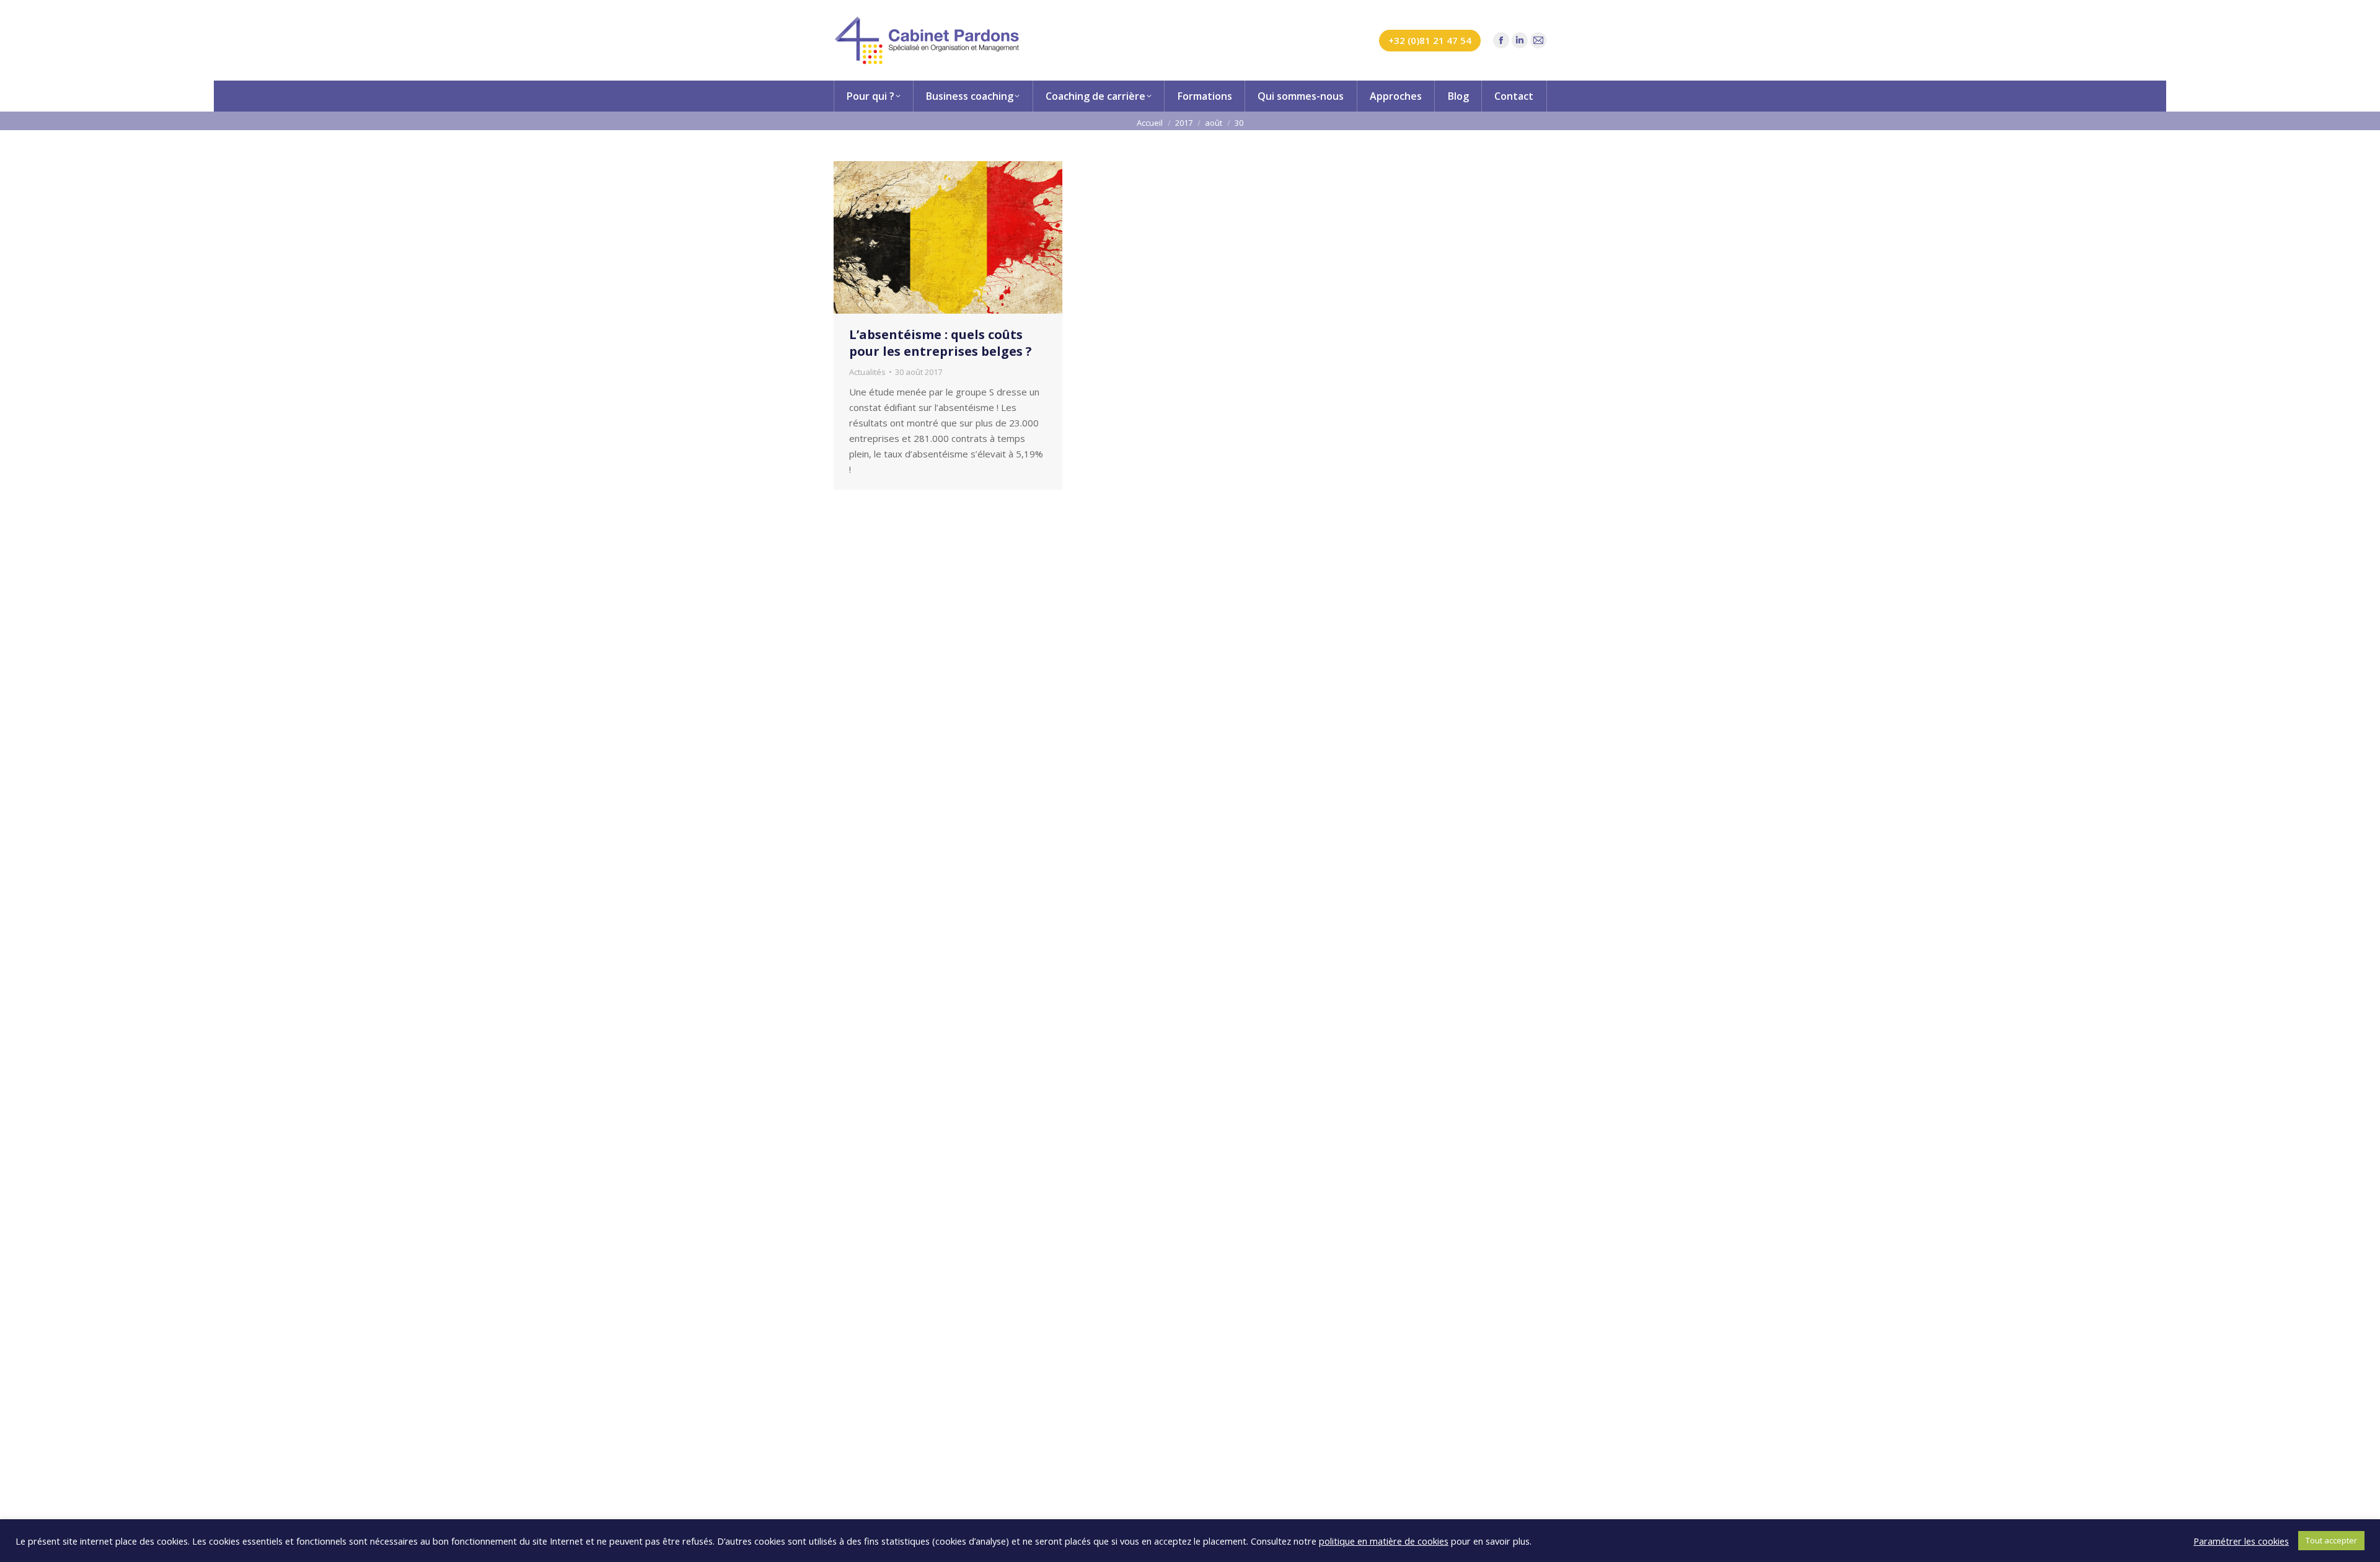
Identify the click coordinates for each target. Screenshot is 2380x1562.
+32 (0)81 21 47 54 (1430, 40)
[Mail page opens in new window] (1538, 40)
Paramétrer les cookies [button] (2241, 1541)
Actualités (867, 372)
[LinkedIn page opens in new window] (1520, 40)
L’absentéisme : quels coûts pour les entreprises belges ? (941, 343)
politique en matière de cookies (1384, 1541)
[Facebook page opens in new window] (1501, 40)
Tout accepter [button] (2331, 1540)
